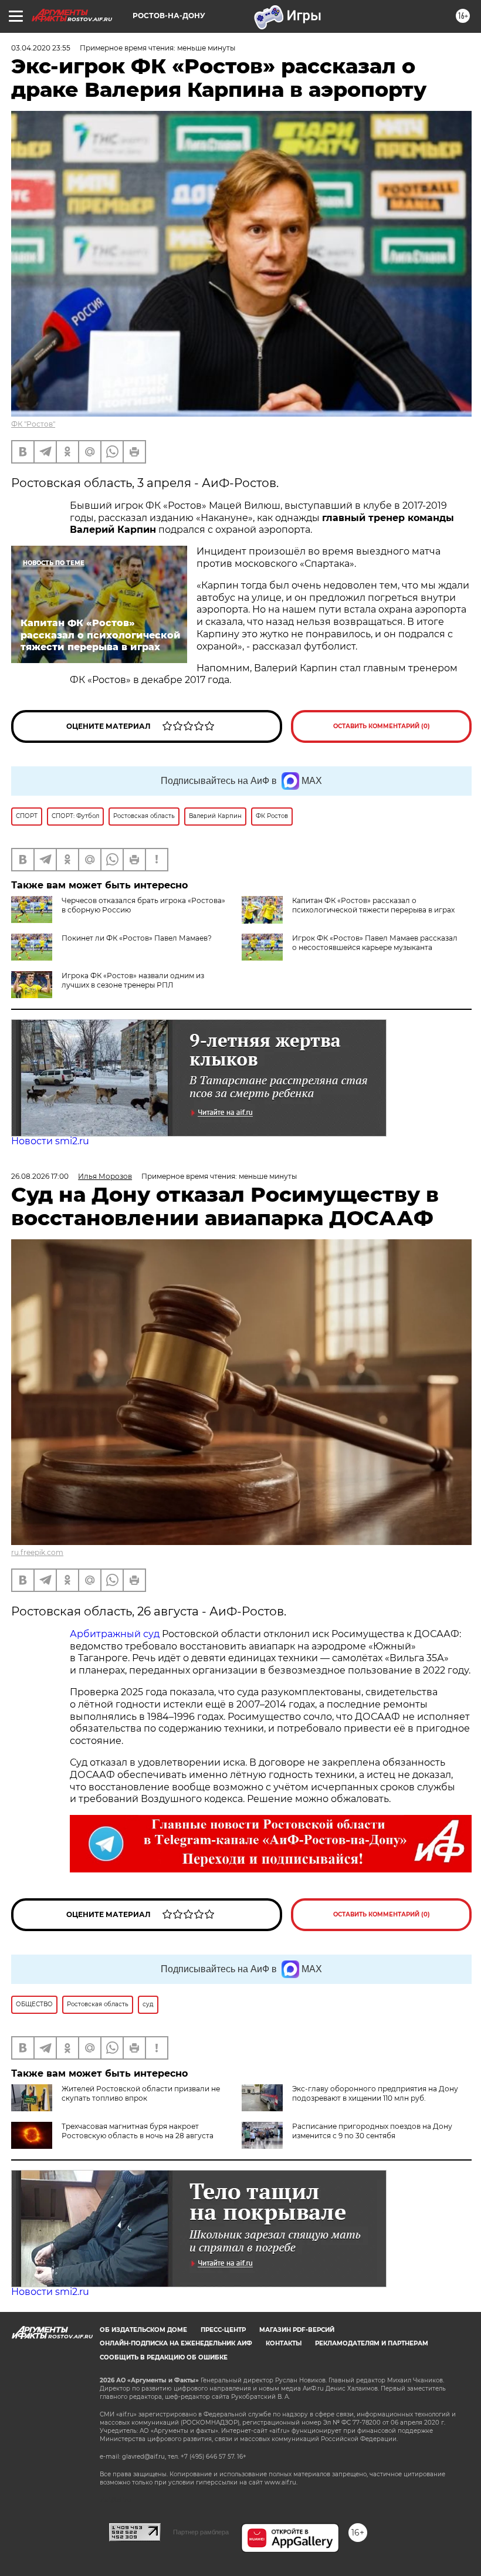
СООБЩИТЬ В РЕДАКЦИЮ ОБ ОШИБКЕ (164, 2357)
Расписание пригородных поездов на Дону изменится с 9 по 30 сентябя (372, 2131)
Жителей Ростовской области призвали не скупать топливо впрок (141, 2093)
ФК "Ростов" (33, 424)
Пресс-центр (223, 2330)
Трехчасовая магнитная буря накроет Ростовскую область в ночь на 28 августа (138, 2131)
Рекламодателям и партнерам (372, 2343)
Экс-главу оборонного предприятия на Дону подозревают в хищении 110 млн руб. (375, 2093)
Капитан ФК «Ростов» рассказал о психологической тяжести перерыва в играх (373, 905)
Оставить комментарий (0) (382, 726)
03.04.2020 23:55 (41, 48)
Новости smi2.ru (50, 1141)
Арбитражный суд (115, 1634)
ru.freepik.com (37, 1552)
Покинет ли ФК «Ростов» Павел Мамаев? (137, 938)
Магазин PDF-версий (297, 2330)
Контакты (284, 2343)
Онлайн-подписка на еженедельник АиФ (176, 2343)
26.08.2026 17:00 (40, 1176)
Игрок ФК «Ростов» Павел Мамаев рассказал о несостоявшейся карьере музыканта (375, 943)
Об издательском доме (143, 2330)
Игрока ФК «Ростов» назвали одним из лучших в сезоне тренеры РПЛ (133, 980)
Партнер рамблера (201, 2532)
